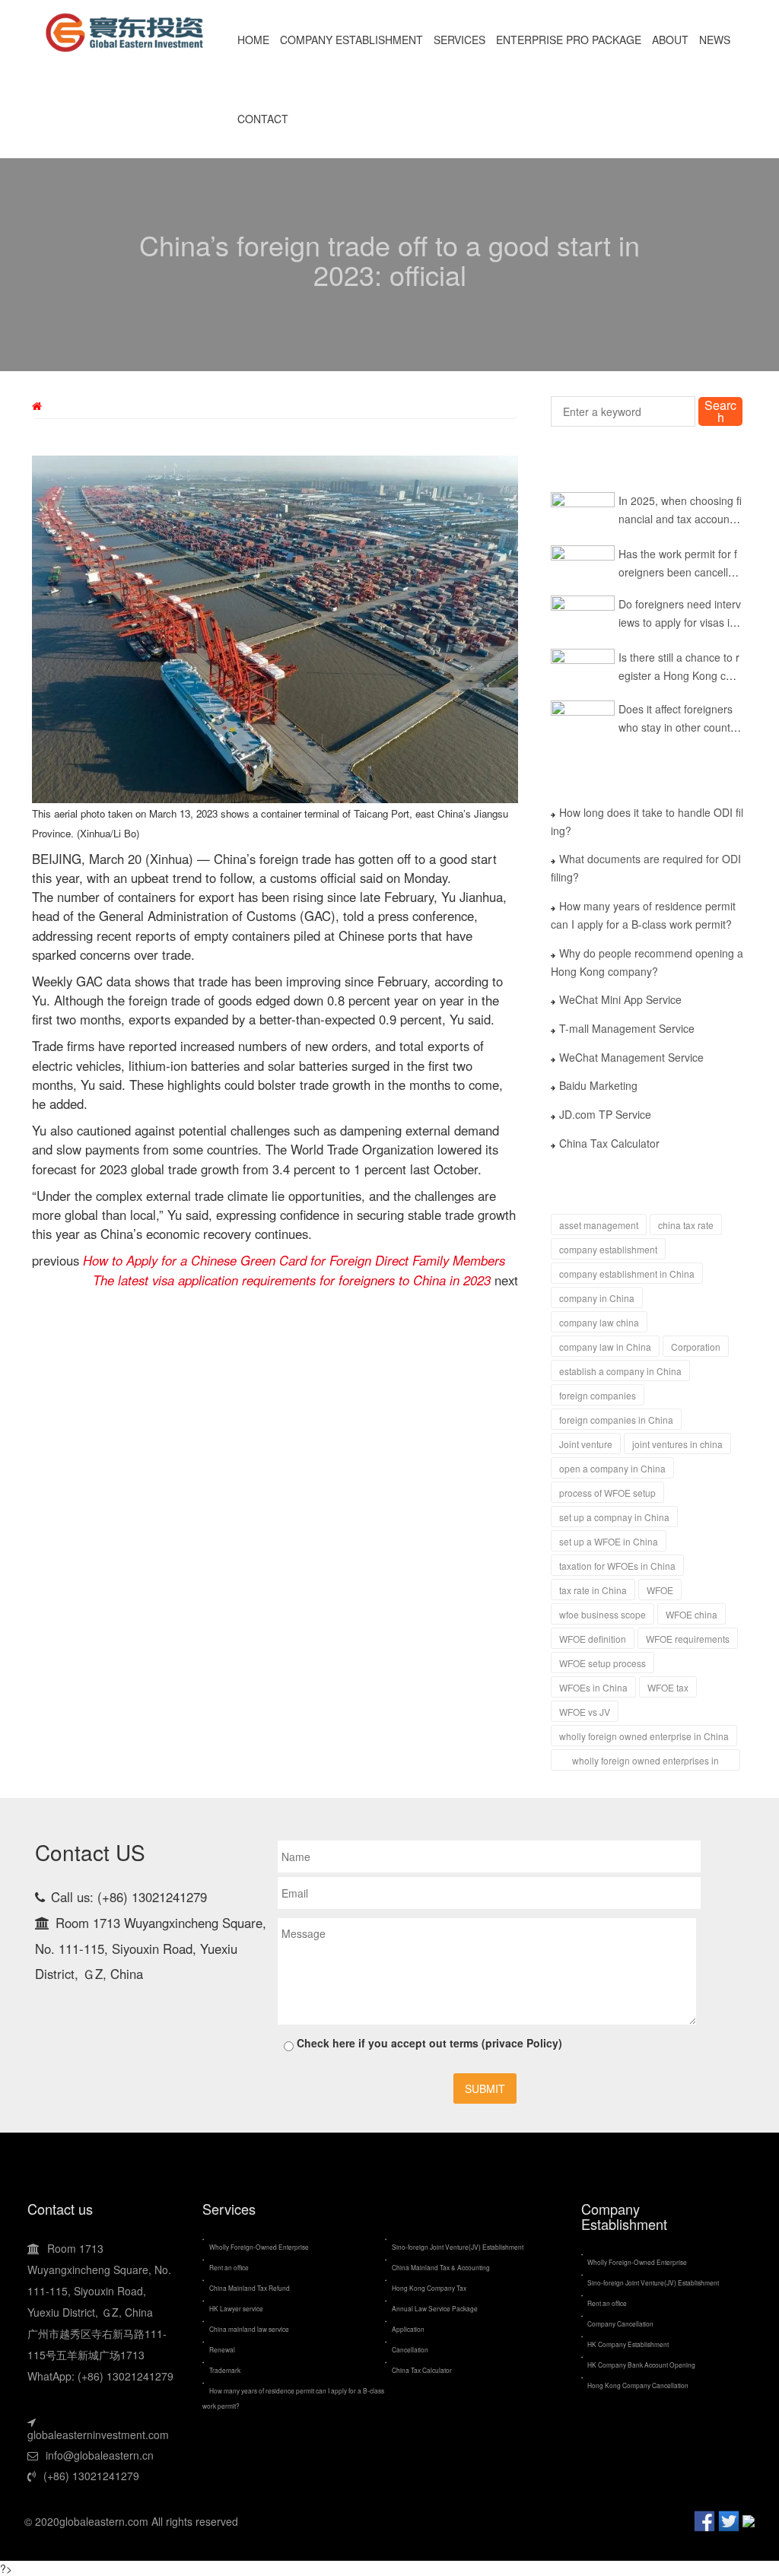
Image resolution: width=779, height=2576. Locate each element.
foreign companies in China (616, 1420)
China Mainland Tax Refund (250, 2288)
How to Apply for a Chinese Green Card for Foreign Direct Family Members (294, 1260)
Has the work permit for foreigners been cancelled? (677, 572)
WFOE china (692, 1614)
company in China (597, 1298)
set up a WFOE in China (609, 1541)
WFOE (660, 1590)
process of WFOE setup (607, 1493)
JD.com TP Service (605, 1114)
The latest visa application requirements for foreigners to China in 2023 (292, 1280)
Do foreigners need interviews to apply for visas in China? (679, 622)
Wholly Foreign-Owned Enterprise (259, 2247)
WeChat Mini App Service (620, 999)
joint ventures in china (677, 1444)
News (715, 40)
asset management (599, 1225)
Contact (263, 119)
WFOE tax (668, 1687)
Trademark (225, 2370)
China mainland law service (249, 2329)
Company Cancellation (620, 2323)
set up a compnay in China (614, 1517)
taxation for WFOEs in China (617, 1566)
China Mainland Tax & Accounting (441, 2267)
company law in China (605, 1347)
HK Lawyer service (236, 2308)
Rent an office (229, 2267)
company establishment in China (627, 1274)
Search (720, 411)
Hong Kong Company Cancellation (638, 2385)
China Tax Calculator (609, 1143)
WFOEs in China (593, 1687)
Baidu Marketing (598, 1085)
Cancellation (410, 2349)
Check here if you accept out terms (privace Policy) (428, 2043)
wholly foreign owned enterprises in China (645, 1762)
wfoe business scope (603, 1614)
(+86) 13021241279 (91, 2476)
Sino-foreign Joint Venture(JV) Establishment (458, 2247)
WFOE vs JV (585, 1712)
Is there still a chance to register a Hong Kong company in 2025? (679, 675)
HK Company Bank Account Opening (642, 2365)
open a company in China (612, 1468)
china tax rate (686, 1225)
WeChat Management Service (631, 1057)
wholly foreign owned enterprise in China (644, 1736)
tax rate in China (593, 1590)
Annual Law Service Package (435, 2308)
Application (408, 2329)
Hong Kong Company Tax (429, 2288)
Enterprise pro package (569, 40)
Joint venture (586, 1444)
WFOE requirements (688, 1639)
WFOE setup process (603, 1663)
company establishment (608, 1249)
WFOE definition (593, 1639)
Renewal (222, 2349)
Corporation (696, 1347)
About (670, 40)
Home (253, 40)
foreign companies (598, 1395)
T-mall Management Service (627, 1028)
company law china (599, 1322)
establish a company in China (620, 1371)
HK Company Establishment (628, 2344)
